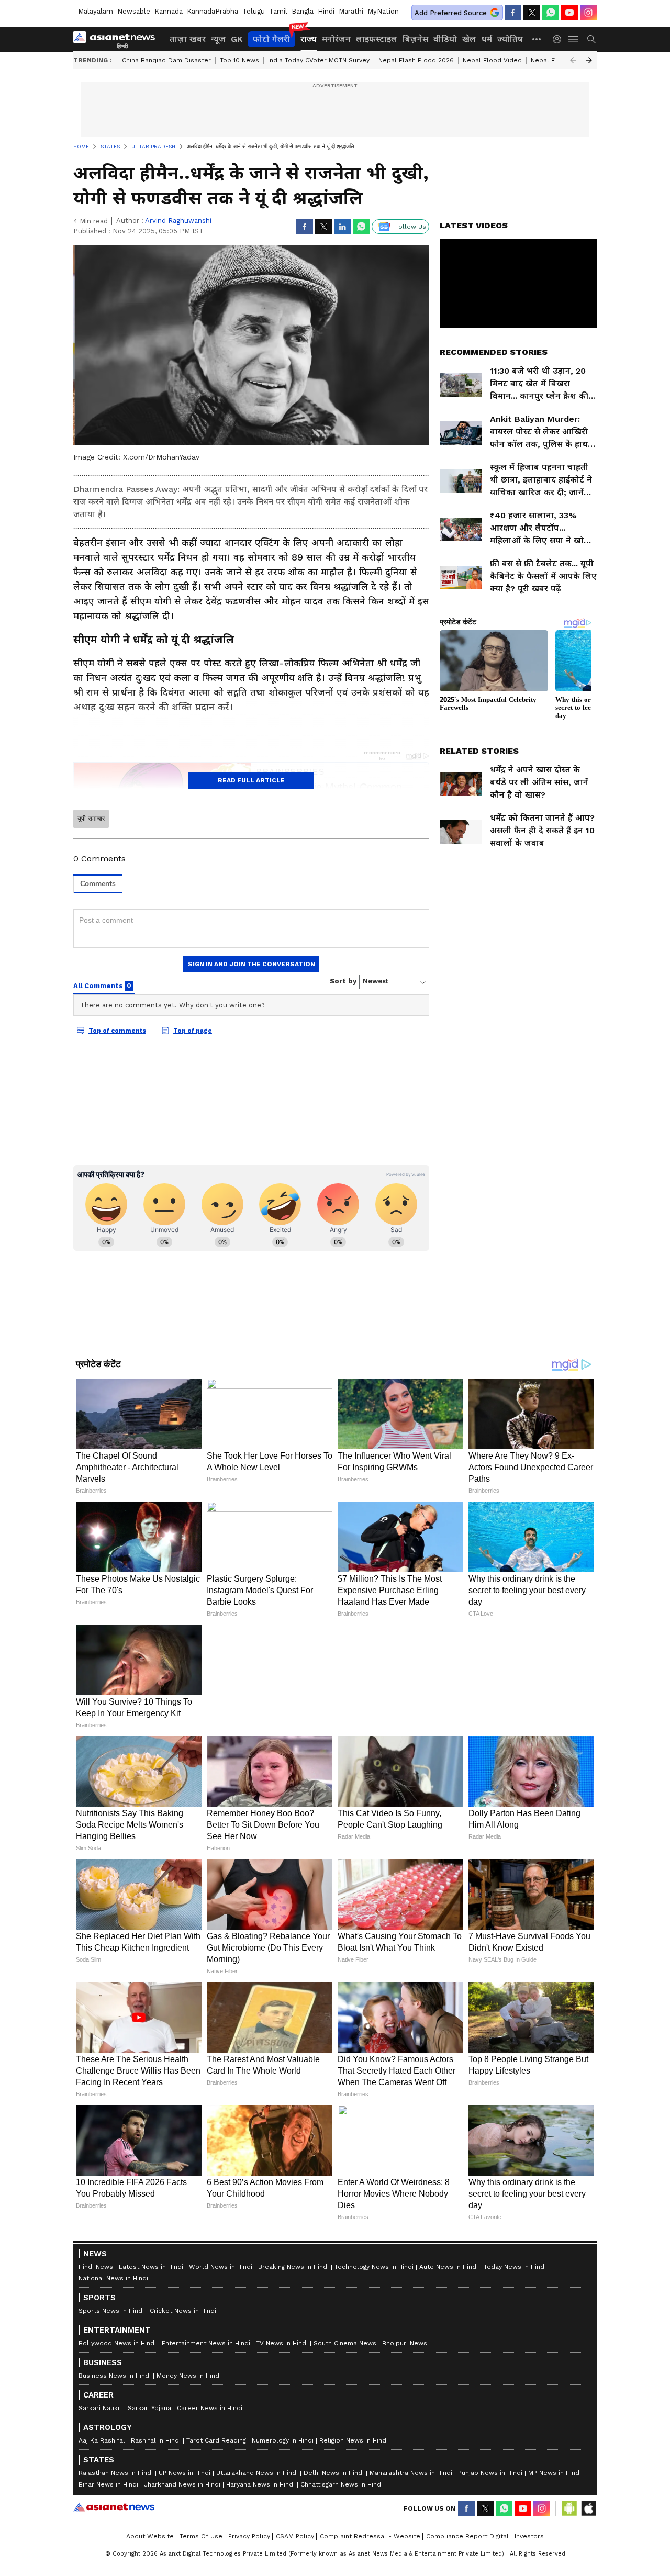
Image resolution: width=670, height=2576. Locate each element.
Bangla (303, 11)
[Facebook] (513, 13)
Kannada (169, 11)
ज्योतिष (510, 39)
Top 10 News (239, 60)
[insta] (588, 13)
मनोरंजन (336, 39)
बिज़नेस (415, 39)
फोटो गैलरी (271, 39)
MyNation (383, 11)
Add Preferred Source (451, 13)
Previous (573, 60)
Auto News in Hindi (449, 2501)
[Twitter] (532, 13)
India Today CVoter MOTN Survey (319, 60)
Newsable (134, 11)
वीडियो (445, 39)
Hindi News (96, 2501)
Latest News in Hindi (151, 2501)
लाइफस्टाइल (377, 39)
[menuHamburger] (574, 39)
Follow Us (411, 227)
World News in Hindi (221, 2501)
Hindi (326, 11)
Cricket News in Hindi (183, 2545)
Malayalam (96, 11)
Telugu (254, 11)
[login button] (560, 39)
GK (237, 39)
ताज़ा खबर (188, 39)
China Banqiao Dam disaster (166, 60)
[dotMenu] (537, 39)
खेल (469, 39)
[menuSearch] (591, 39)
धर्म (487, 39)
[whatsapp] (551, 13)
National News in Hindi (113, 2513)
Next (589, 60)
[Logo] (118, 39)
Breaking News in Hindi (293, 2501)
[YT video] (569, 13)
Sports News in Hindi (111, 2545)
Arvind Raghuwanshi (178, 221)
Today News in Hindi (515, 2501)
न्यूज (218, 39)
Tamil (278, 11)
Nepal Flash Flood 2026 (416, 60)
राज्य (309, 39)
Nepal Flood (550, 60)
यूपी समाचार (91, 819)
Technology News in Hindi (374, 2501)
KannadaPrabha (213, 11)
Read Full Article (251, 780)
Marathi (351, 11)
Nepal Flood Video (492, 60)
